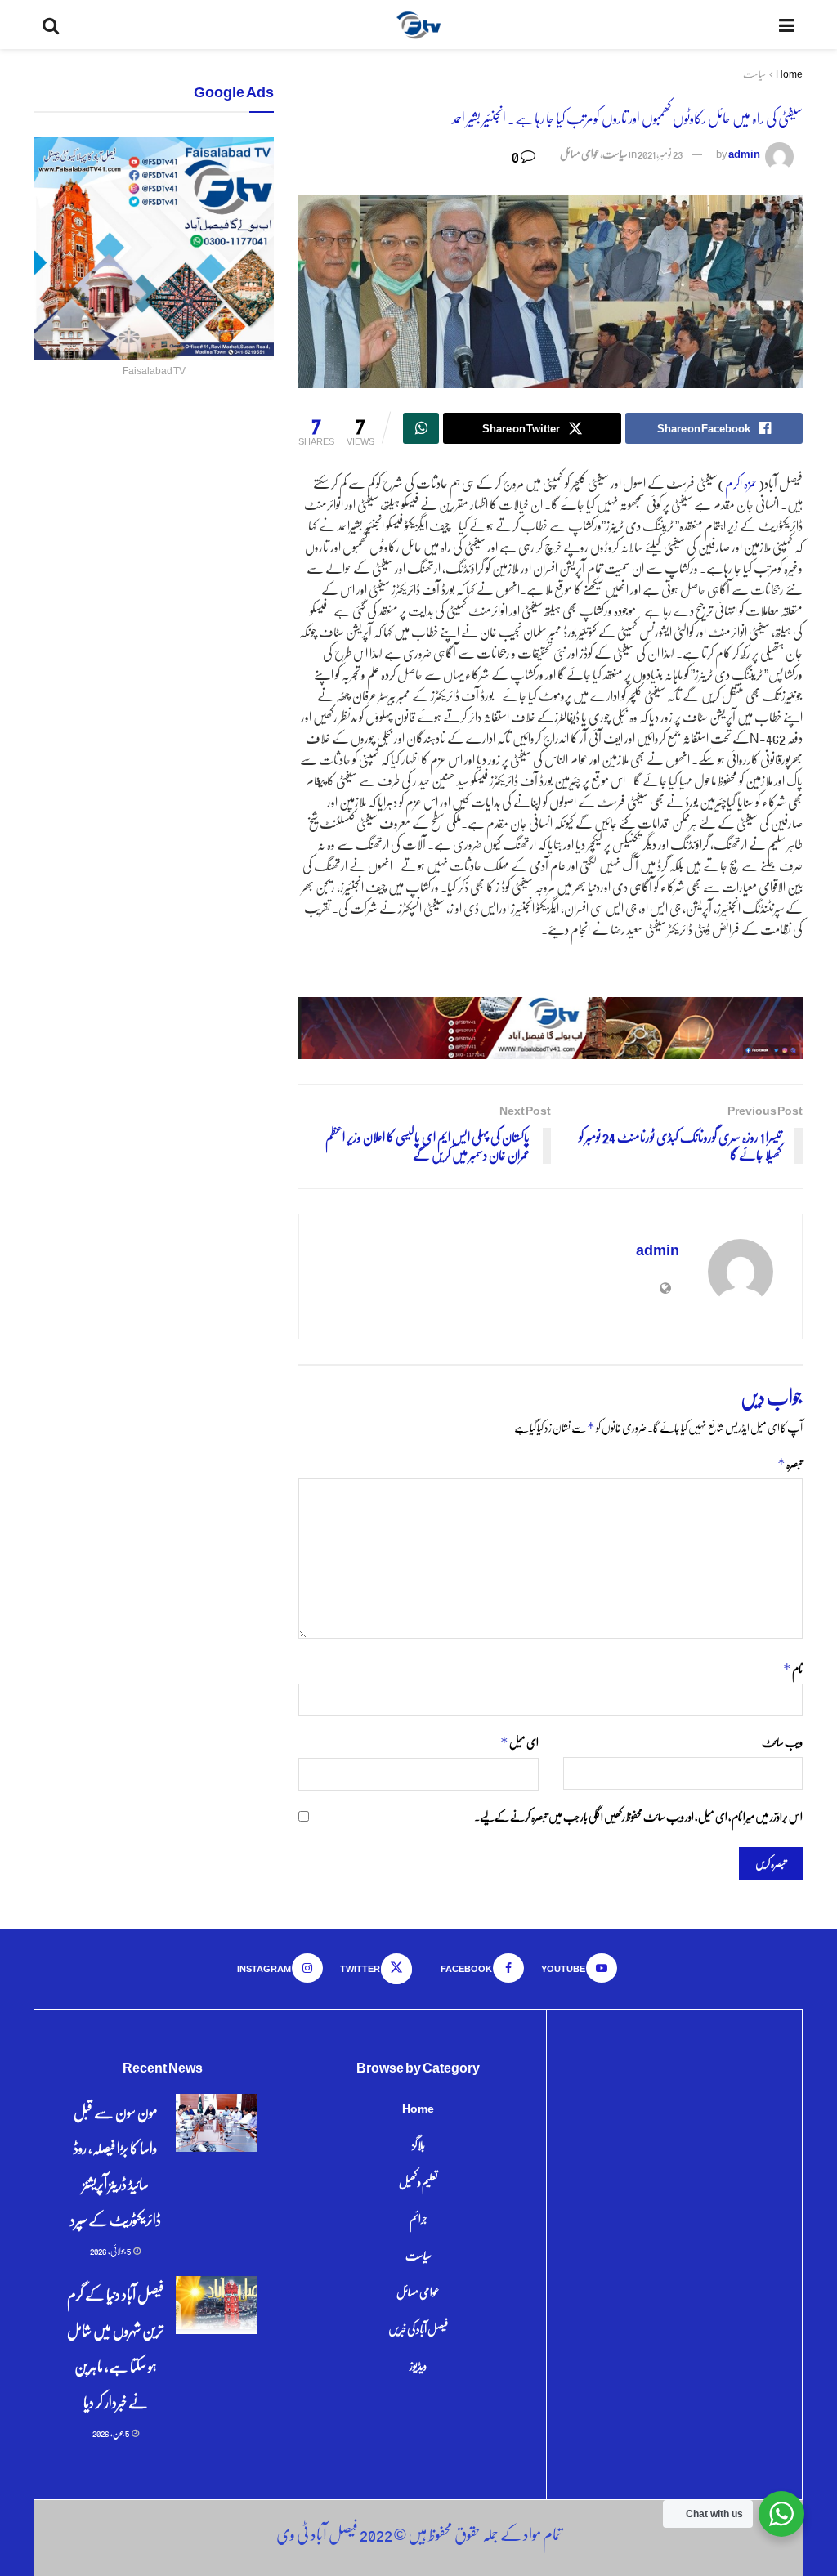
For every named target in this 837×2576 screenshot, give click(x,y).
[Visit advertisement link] (551, 1028)
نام (793, 1668)
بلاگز (418, 2144)
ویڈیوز (418, 2365)
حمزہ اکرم (741, 483)
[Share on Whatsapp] (421, 428)
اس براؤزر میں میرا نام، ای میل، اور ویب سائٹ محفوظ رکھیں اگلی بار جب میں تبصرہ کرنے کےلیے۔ (638, 1816)
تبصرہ (790, 1463)
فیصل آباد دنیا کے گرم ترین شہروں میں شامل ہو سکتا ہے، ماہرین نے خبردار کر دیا (115, 2348)
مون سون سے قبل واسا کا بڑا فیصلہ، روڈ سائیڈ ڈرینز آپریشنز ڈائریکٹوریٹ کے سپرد (116, 2165)
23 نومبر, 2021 (660, 153)
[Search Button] (51, 25)
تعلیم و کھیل (418, 2181)
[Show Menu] (787, 25)
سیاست (754, 74)
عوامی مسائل (580, 153)
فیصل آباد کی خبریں (418, 2328)
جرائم (418, 2218)
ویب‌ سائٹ (782, 1742)
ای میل (519, 1742)
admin (744, 153)
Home (789, 74)
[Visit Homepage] (419, 25)
